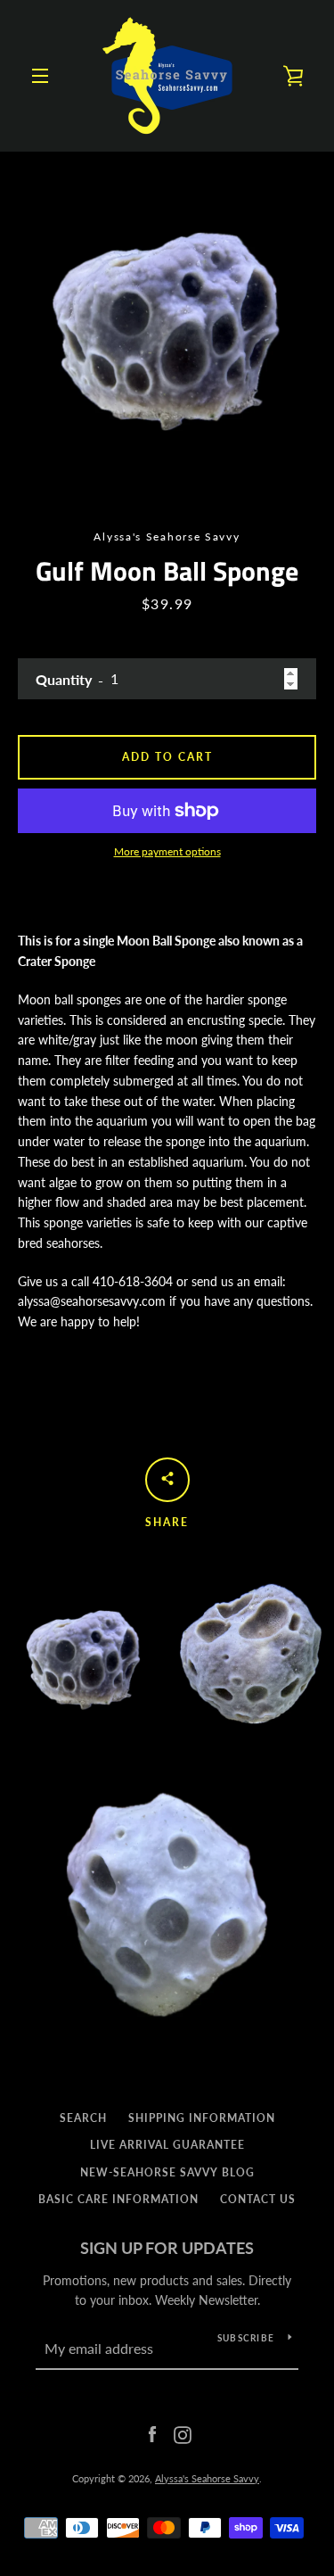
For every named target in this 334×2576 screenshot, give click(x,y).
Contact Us (258, 2199)
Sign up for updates (167, 2248)
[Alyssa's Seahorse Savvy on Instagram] (183, 2433)
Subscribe (246, 2338)
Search (83, 2118)
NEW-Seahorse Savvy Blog (167, 2172)
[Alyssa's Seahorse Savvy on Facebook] (152, 2433)
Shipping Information (202, 2118)
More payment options (167, 851)
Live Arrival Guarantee (167, 2145)
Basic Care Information (118, 2199)
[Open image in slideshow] (167, 319)
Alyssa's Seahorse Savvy (207, 2478)
